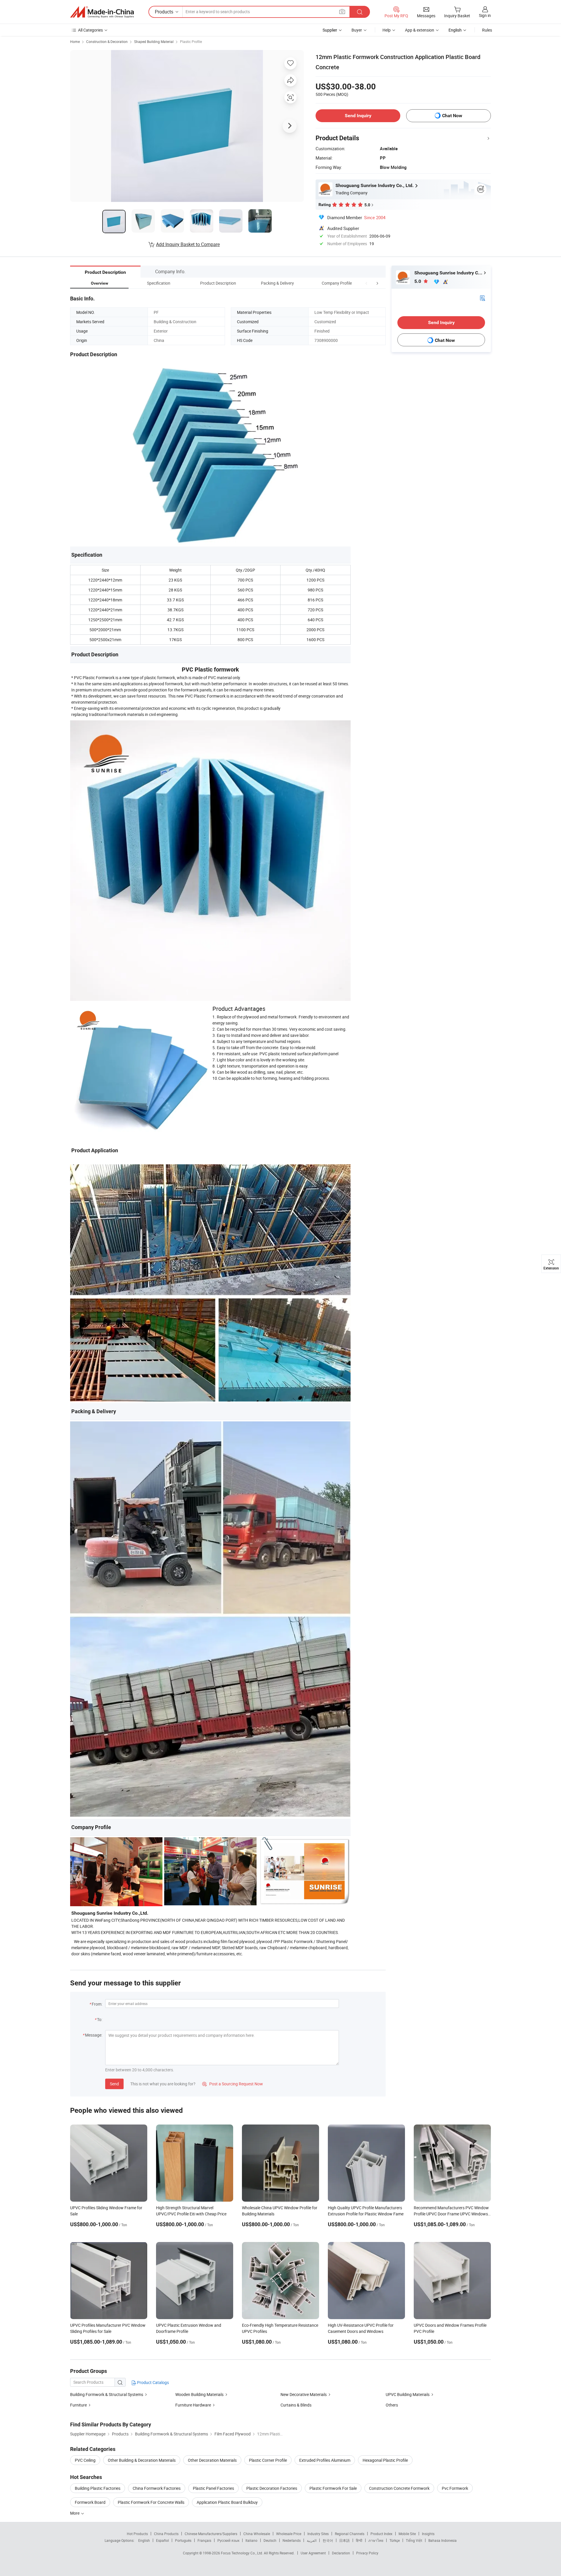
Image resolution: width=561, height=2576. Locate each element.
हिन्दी (359, 2540)
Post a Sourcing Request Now (233, 2084)
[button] (366, 283)
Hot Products (137, 2534)
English (144, 2540)
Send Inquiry (358, 116)
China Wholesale (257, 2534)
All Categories (90, 30)
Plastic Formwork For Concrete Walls (151, 2502)
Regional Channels (350, 2534)
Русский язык (228, 2540)
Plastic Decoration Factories (272, 2488)
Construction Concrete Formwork (399, 2488)
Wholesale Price (289, 2534)
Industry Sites (318, 2534)
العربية (312, 2540)
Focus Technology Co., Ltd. (242, 2553)
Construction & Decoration (107, 41)
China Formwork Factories (157, 2488)
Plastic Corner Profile (268, 2460)
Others (392, 2405)
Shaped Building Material (154, 41)
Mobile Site (407, 2534)
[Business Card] (482, 298)
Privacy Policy (367, 2553)
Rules (487, 30)
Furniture (78, 2405)
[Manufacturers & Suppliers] (102, 12)
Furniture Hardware (193, 2405)
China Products (166, 2534)
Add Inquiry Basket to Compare (188, 244)
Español (162, 2540)
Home (75, 41)
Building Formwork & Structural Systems (107, 2394)
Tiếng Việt (414, 2540)
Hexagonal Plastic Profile (385, 2460)
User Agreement (313, 2553)
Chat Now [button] (452, 116)
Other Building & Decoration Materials (142, 2460)
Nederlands (292, 2540)
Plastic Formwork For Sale (333, 2488)
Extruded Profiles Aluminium (325, 2460)
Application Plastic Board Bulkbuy (227, 2502)
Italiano (251, 2540)
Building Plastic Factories (98, 2488)
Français (204, 2540)
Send (114, 2084)
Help (387, 30)
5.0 (418, 281)
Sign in (485, 15)
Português (183, 2540)
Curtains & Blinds (296, 2405)
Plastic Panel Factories (213, 2488)
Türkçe (395, 2540)
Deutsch (270, 2540)
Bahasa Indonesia (443, 2540)
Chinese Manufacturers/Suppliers (211, 2534)
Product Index (381, 2534)
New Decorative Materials (304, 2394)
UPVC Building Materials (408, 2394)
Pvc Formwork (455, 2488)
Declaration (341, 2553)
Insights (428, 2534)
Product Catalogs (153, 2382)
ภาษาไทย (376, 2540)
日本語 (344, 2540)
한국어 (328, 2540)
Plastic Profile (191, 41)
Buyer (357, 30)
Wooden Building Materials (199, 2394)
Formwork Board (90, 2502)
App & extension (420, 30)
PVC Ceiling (85, 2460)
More (75, 2513)
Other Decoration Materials (212, 2460)
